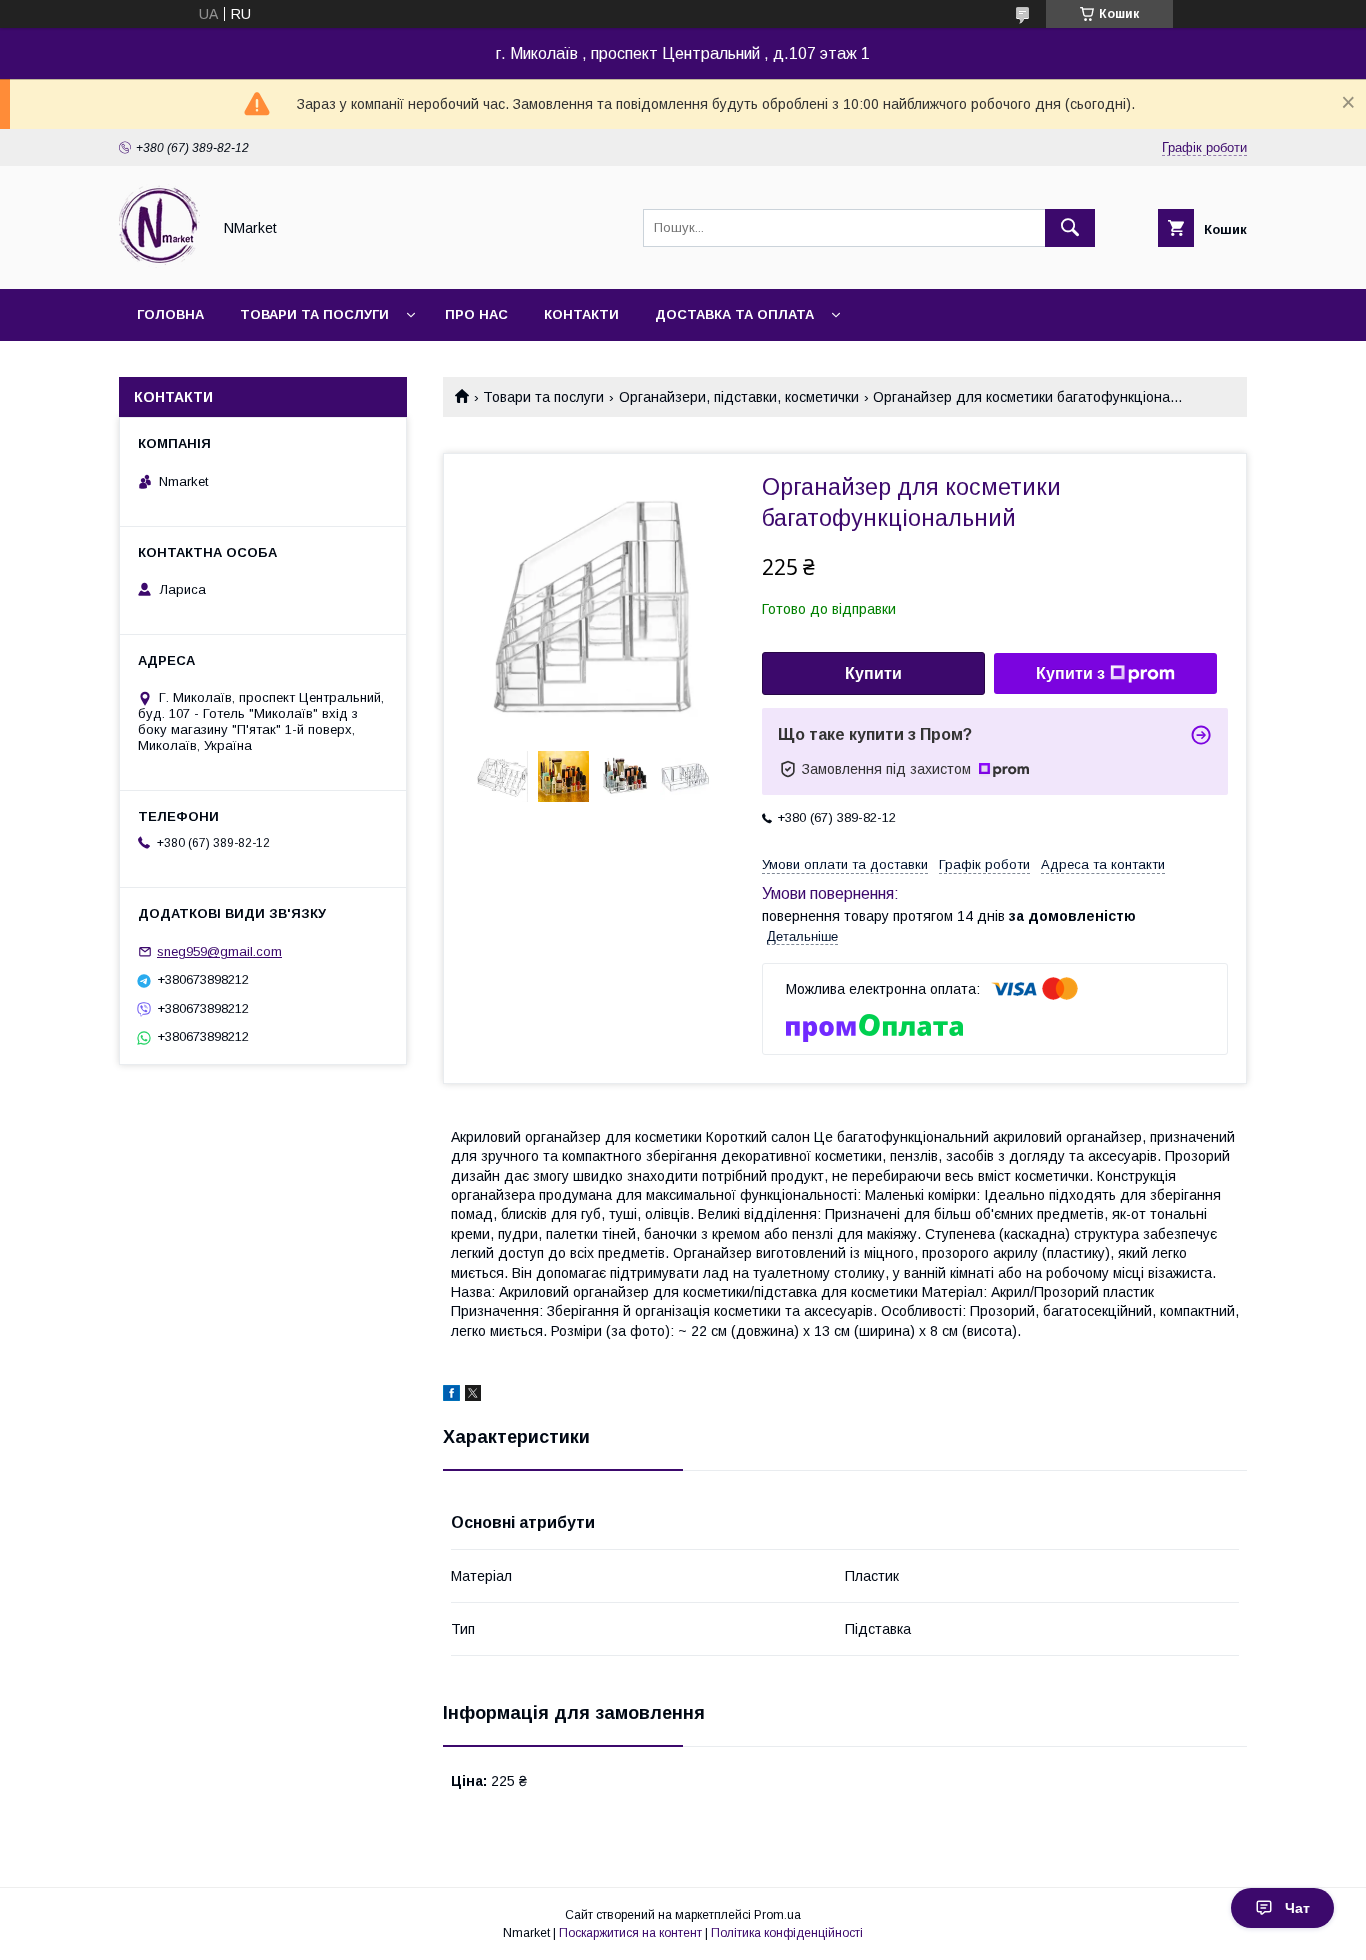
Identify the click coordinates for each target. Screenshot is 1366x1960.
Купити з (1070, 673)
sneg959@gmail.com (219, 951)
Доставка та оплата (734, 314)
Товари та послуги (314, 314)
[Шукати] (1070, 228)
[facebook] (451, 1396)
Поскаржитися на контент (630, 1933)
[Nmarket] (159, 263)
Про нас (476, 314)
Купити (873, 673)
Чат (1297, 1908)
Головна (170, 314)
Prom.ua (777, 1915)
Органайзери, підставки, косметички (739, 397)
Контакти (581, 314)
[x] (473, 1396)
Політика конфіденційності (787, 1933)
